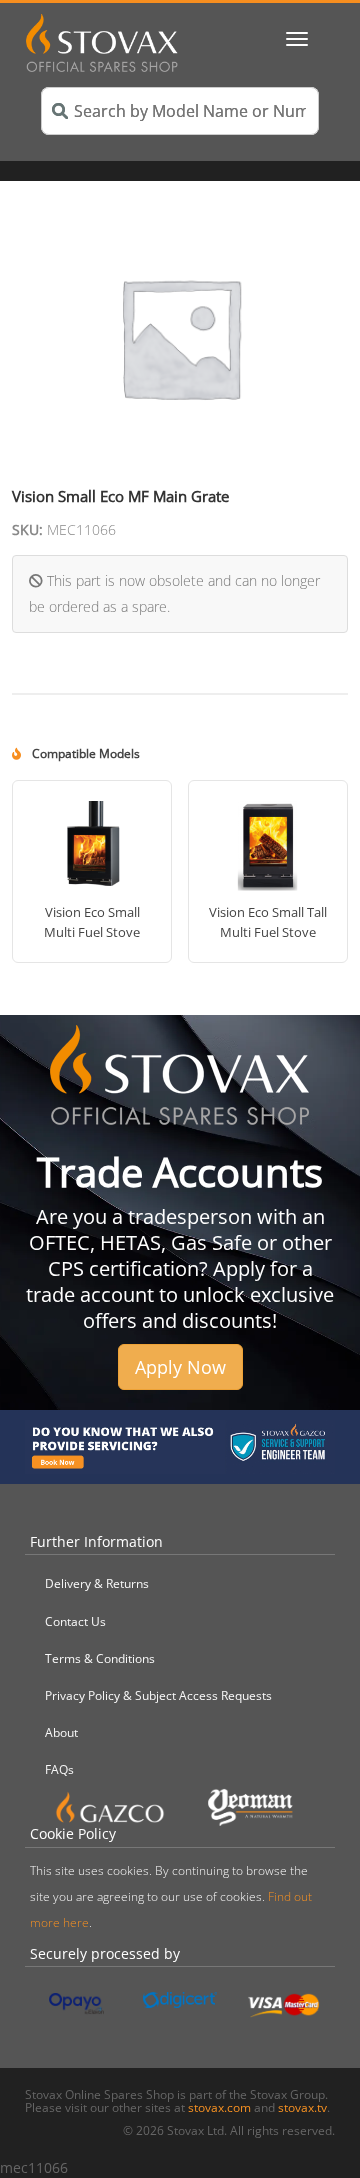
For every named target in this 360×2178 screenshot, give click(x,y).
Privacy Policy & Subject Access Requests (158, 1695)
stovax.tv (302, 2107)
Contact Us (75, 1621)
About (61, 1732)
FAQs (59, 1769)
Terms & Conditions (100, 1658)
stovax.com (219, 2107)
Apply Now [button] (180, 1367)
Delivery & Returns (97, 1583)
